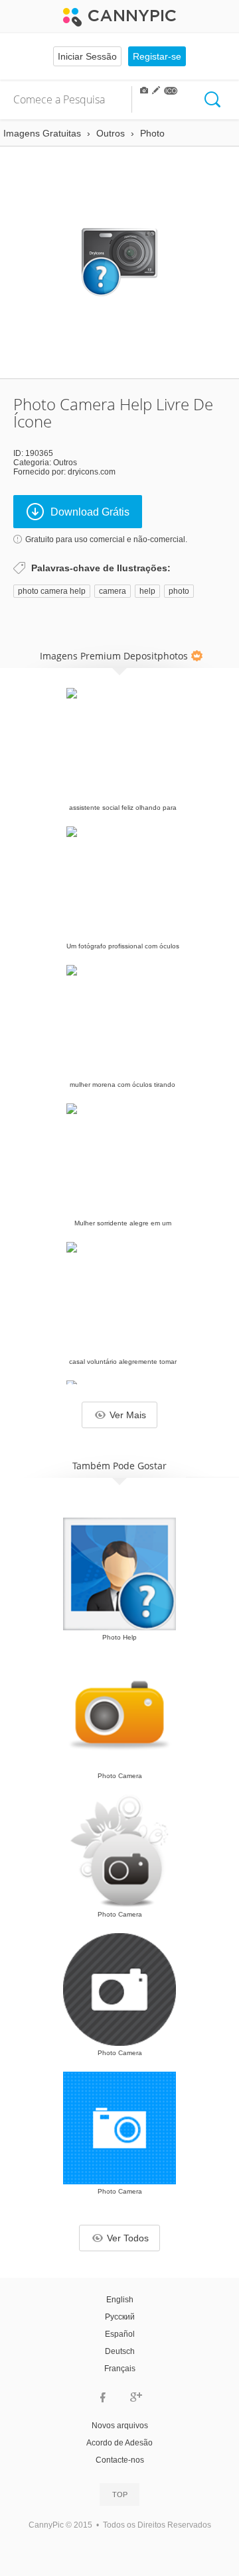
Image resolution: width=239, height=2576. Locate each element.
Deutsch (120, 2351)
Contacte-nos (120, 2460)
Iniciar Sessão (87, 56)
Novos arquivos (120, 2426)
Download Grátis (90, 512)
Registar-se (157, 56)
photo (179, 591)
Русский (120, 2317)
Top (120, 2494)
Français (120, 2369)
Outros (65, 463)
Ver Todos (128, 2238)
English (120, 2300)
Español (120, 2334)
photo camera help (52, 591)
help (147, 591)
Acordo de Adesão (119, 2443)
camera (113, 591)
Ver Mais (128, 1415)
